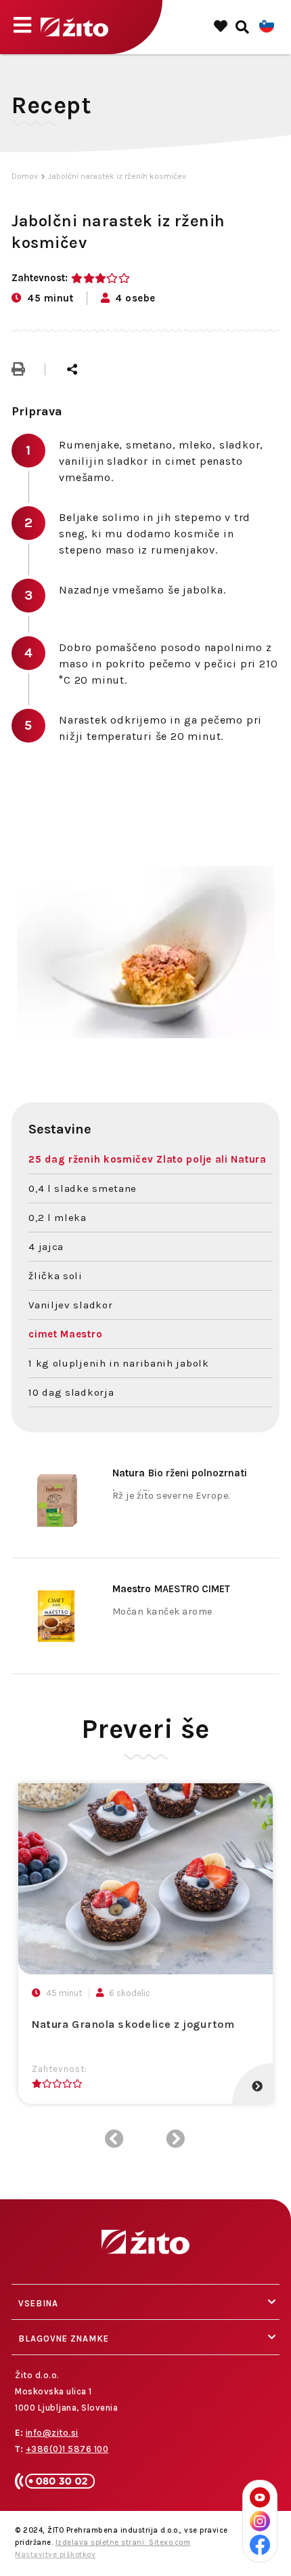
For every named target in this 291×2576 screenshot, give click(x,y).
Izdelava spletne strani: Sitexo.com (123, 2542)
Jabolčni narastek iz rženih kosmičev (117, 176)
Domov (25, 176)
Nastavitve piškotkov (55, 2555)
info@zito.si (52, 2433)
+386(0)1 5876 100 (67, 2449)
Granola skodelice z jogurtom (133, 2024)
